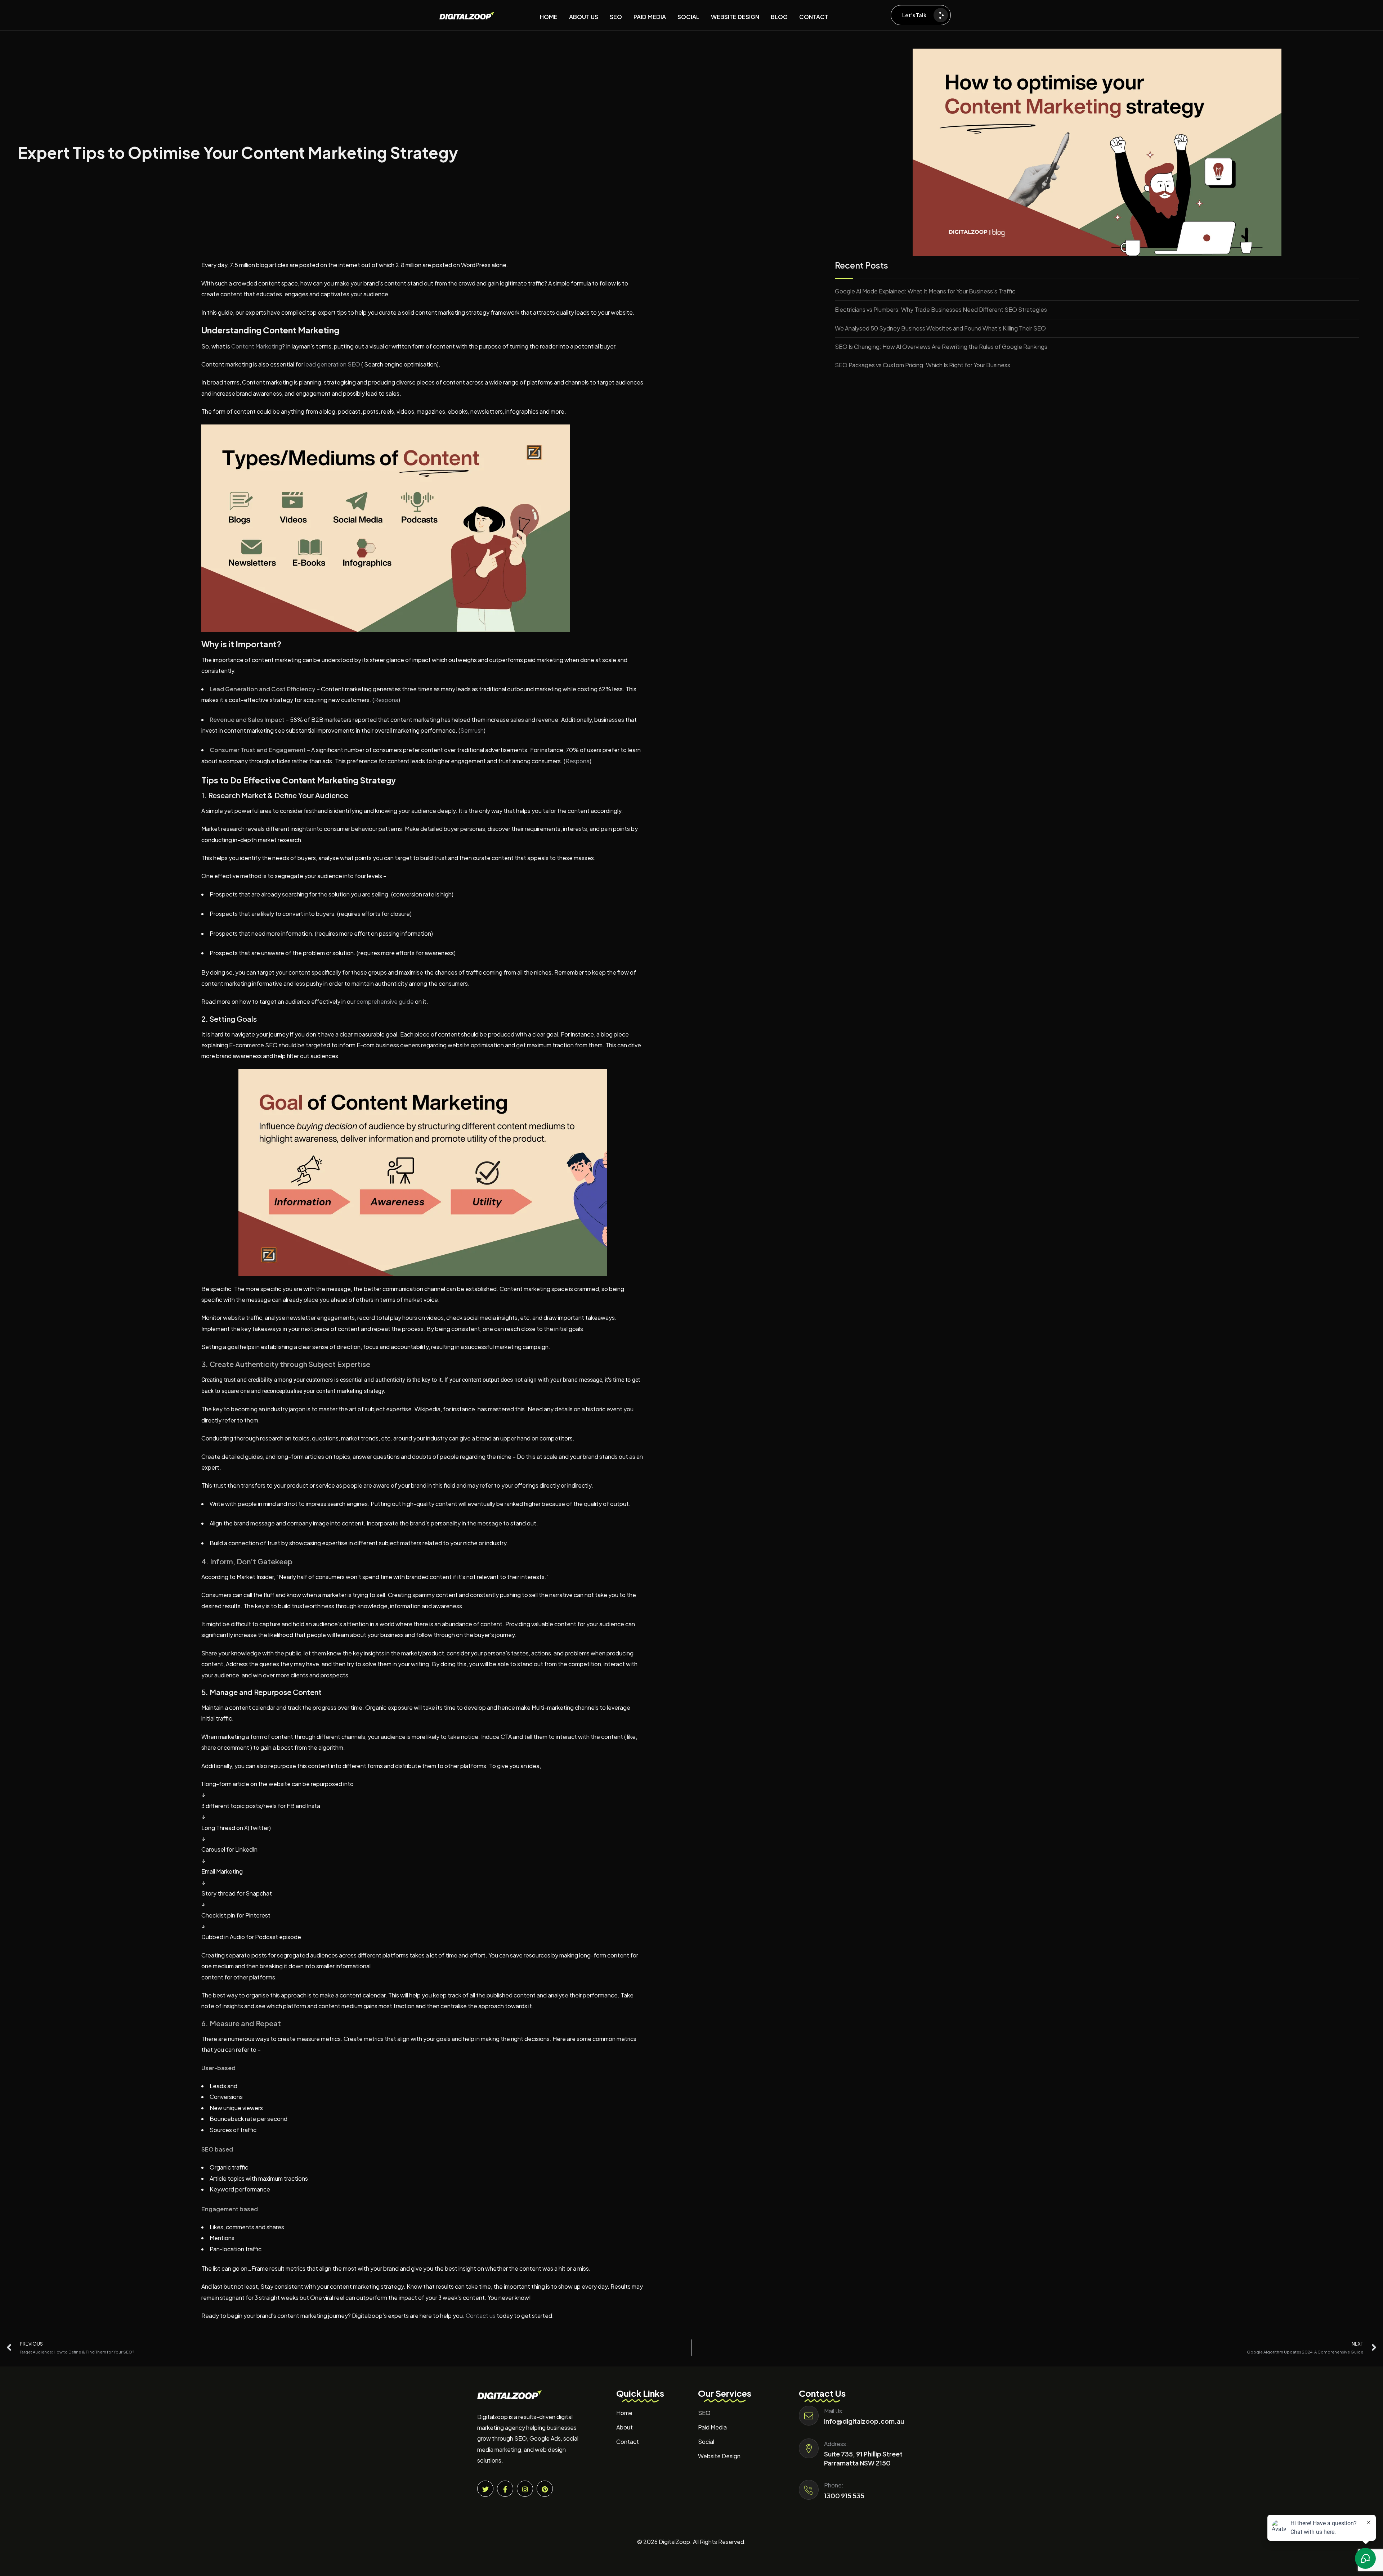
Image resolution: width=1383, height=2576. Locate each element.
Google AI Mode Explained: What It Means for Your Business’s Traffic (925, 291)
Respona (386, 700)
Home (624, 2413)
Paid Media (712, 2427)
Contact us (481, 2316)
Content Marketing (257, 346)
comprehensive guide (385, 1001)
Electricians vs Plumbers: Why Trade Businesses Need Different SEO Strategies (941, 309)
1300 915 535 (844, 2496)
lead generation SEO (332, 364)
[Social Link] (485, 2489)
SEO (704, 2413)
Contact (628, 2442)
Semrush (472, 730)
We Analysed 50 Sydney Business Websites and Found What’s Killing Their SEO (940, 328)
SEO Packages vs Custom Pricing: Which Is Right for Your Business (923, 365)
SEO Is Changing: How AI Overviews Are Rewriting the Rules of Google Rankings (941, 347)
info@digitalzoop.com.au (864, 2421)
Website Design (719, 2456)
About (625, 2427)
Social (706, 2442)
